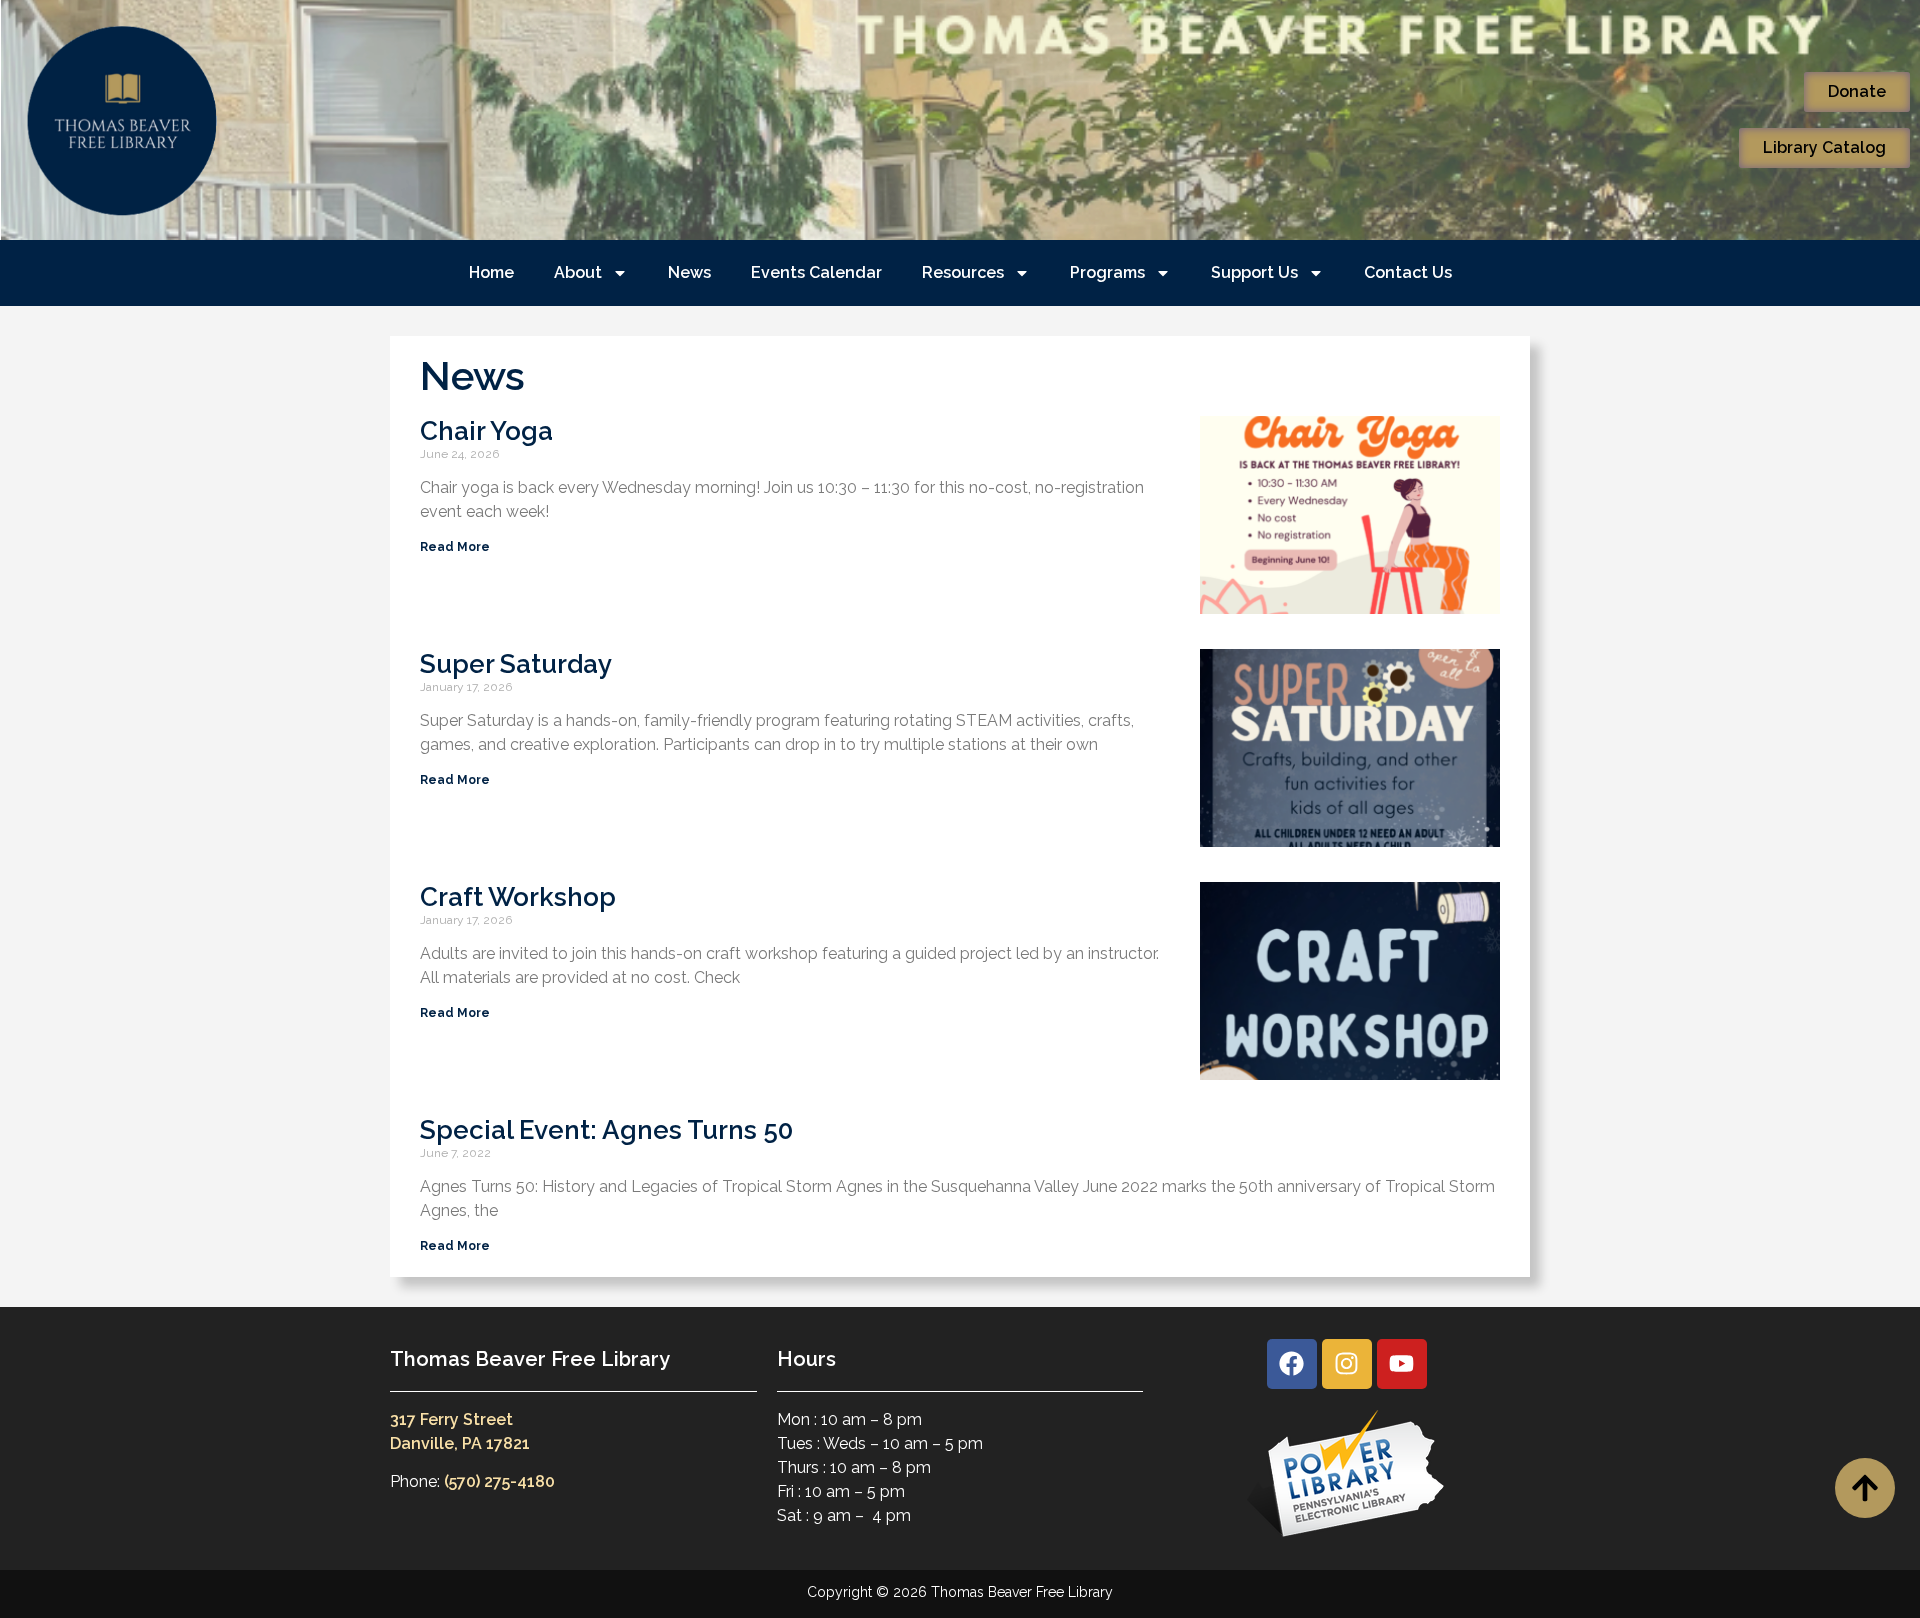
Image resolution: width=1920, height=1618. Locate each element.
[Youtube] (1402, 1364)
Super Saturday (516, 664)
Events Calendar (816, 272)
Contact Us (1408, 272)
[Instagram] (1347, 1364)
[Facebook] (1292, 1364)
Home (491, 272)
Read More (455, 547)
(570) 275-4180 (499, 1481)
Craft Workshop (518, 897)
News (689, 272)
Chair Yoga (486, 431)
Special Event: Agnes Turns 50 (606, 1130)
